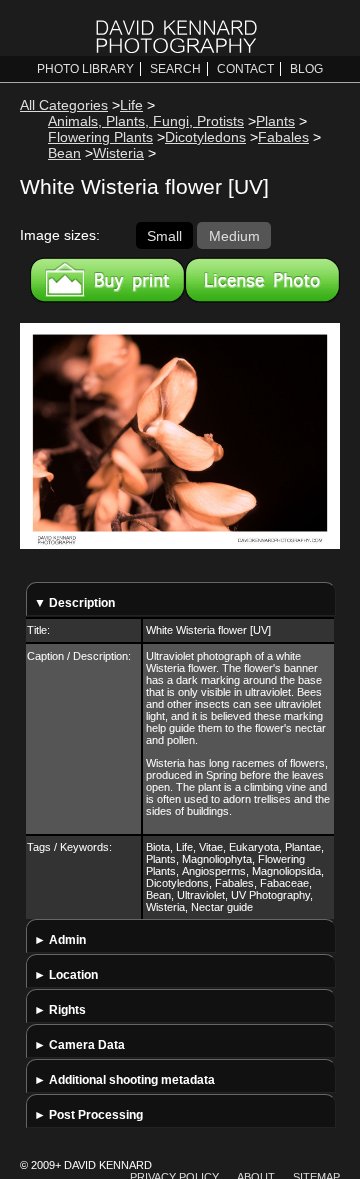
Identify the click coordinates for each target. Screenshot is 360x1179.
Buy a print (107, 280)
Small (164, 235)
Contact (245, 69)
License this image (262, 280)
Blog (306, 69)
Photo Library (85, 69)
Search (175, 69)
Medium (234, 235)
